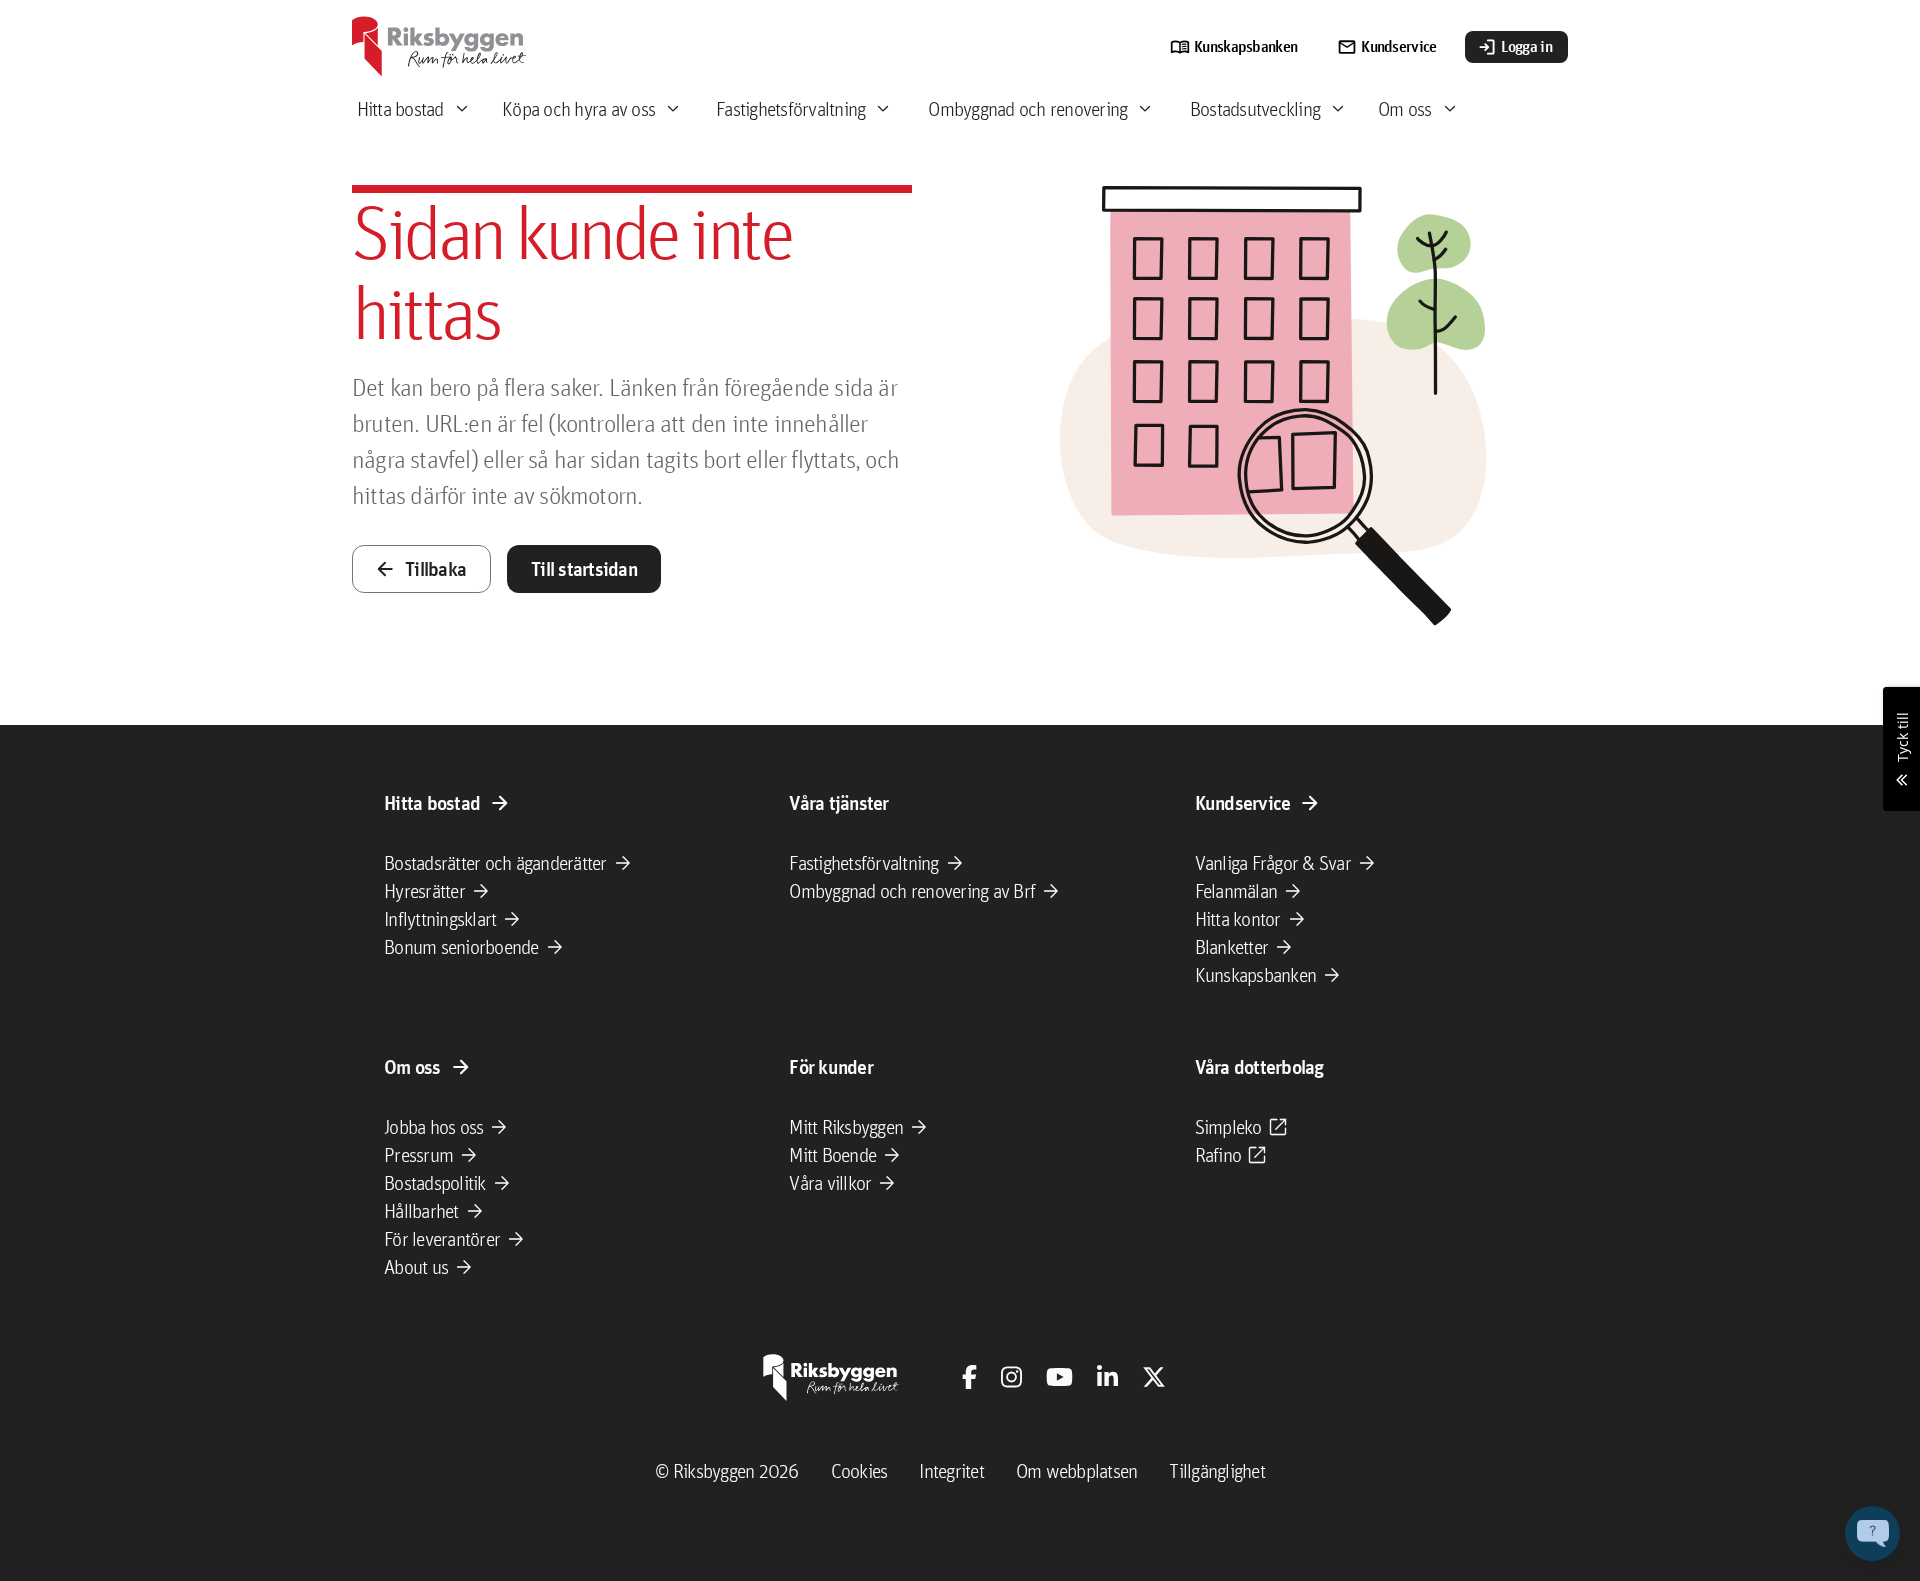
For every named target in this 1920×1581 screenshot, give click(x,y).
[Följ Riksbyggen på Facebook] (969, 1377)
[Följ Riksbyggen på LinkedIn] (1107, 1377)
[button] (1872, 1533)
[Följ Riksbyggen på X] (1154, 1377)
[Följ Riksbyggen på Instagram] (1011, 1377)
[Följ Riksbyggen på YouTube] (1059, 1377)
